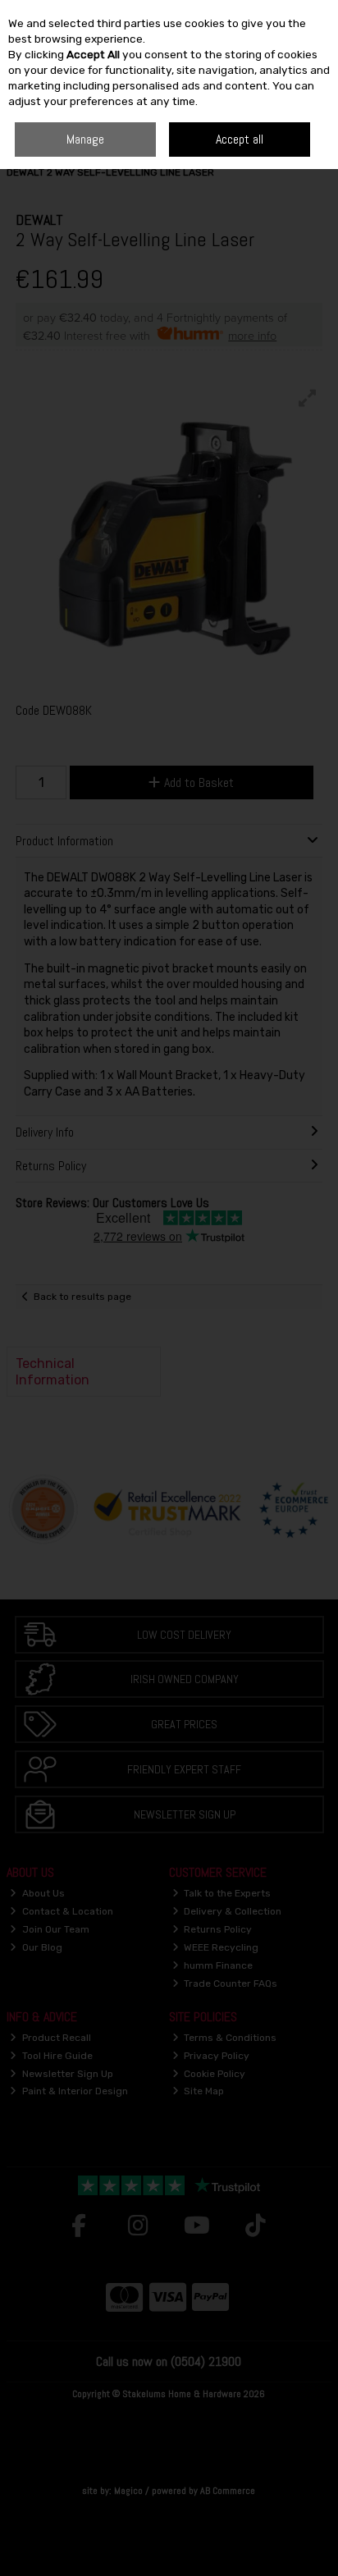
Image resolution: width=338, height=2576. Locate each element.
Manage (85, 139)
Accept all (240, 139)
